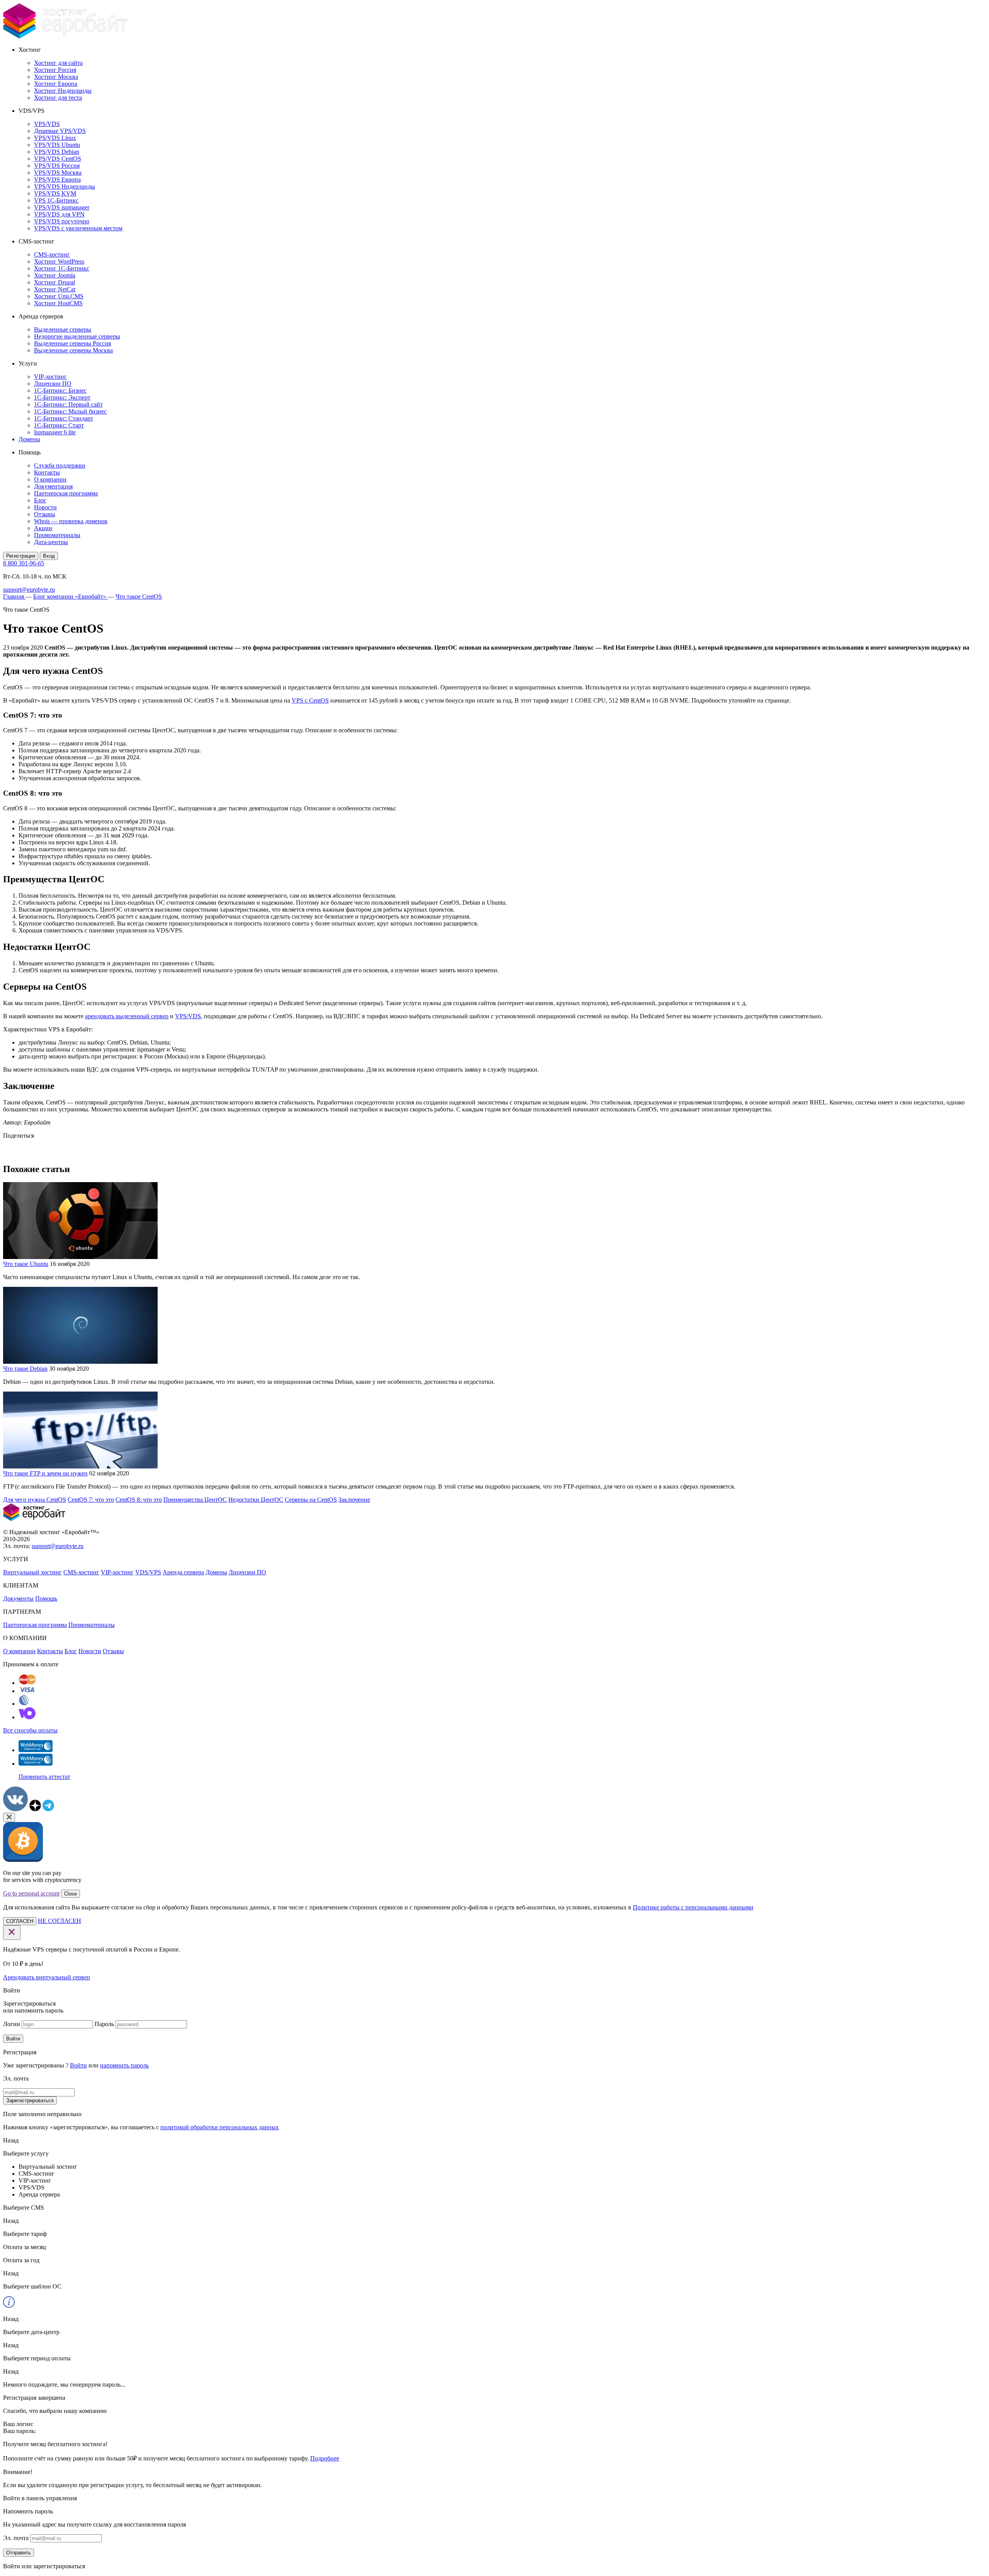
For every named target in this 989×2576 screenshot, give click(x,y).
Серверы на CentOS (311, 1500)
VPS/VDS (47, 124)
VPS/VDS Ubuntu (57, 145)
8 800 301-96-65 (24, 563)
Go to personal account (31, 1893)
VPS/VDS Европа (57, 180)
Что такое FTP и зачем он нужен (45, 1473)
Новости (45, 507)
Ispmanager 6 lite (55, 432)
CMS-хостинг (52, 254)
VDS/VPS (148, 1572)
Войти (13, 2039)
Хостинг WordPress (59, 261)
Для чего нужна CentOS (35, 1500)
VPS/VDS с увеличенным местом (78, 228)
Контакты (47, 472)
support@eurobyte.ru (29, 590)
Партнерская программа (66, 493)
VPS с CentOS (310, 700)
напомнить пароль (124, 2065)
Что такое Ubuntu (26, 1264)
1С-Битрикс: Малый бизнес (70, 411)
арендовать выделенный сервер (127, 1016)
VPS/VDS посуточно (62, 221)
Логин (12, 2024)
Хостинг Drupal (54, 282)
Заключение (354, 1500)
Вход (49, 556)
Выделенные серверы (63, 329)
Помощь (46, 1599)
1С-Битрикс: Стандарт (64, 418)
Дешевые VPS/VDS (60, 131)
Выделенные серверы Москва (73, 350)
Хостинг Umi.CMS (59, 296)
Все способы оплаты (30, 1730)
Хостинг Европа (56, 84)
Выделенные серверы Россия (72, 343)
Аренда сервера (183, 1572)
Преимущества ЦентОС (195, 1500)
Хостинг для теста (58, 98)
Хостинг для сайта (58, 63)
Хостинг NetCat (55, 289)
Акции (43, 528)
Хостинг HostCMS (58, 303)
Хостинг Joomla (55, 275)
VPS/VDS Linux (55, 138)
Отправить (19, 2553)
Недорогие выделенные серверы (77, 336)
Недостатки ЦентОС (256, 1500)
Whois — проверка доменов (71, 521)
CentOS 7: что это (91, 1500)
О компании (50, 479)
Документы (18, 1599)
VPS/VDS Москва (58, 173)
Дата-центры (51, 542)
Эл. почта (16, 2538)
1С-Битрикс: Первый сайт (68, 404)
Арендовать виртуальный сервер (47, 1977)
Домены (29, 439)
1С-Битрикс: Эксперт (62, 397)
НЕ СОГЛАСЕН (59, 1921)
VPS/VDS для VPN (59, 214)
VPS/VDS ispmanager (62, 207)
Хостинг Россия (55, 70)
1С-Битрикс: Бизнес (60, 390)
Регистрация (21, 556)
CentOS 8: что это (139, 1500)
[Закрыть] (9, 1817)
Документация (53, 486)
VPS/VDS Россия (57, 166)
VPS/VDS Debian (57, 152)
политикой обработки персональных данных (220, 2127)
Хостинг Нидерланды (63, 91)
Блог (40, 500)
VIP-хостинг (50, 377)
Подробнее (325, 2458)
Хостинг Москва (56, 77)
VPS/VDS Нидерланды (65, 186)
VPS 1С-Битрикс (56, 200)
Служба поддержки (60, 465)
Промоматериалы (57, 535)
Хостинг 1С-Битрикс (62, 268)
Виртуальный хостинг (32, 1572)
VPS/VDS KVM (55, 193)
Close (71, 1894)
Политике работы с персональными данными (693, 1907)
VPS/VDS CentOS (58, 159)
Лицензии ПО (53, 384)
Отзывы (45, 514)
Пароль (104, 2024)
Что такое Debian (25, 1369)
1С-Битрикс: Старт (59, 425)
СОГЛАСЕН (20, 1921)
